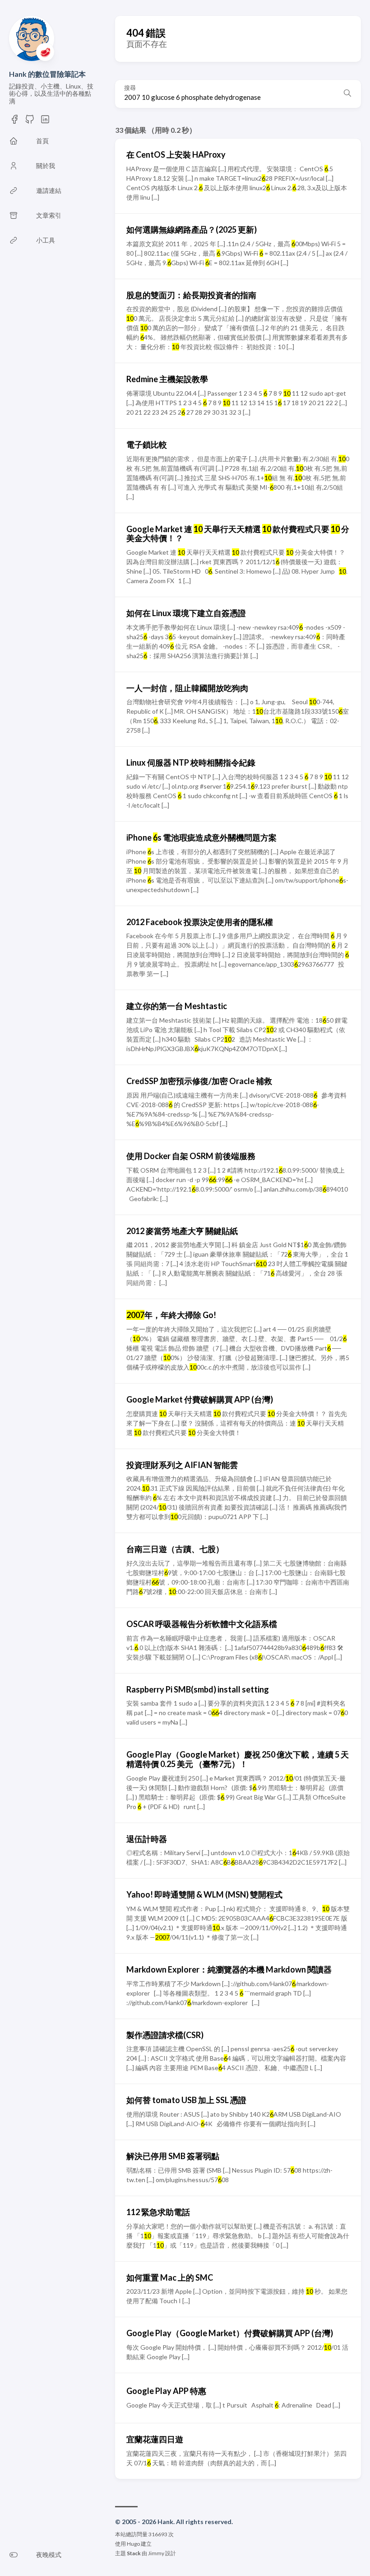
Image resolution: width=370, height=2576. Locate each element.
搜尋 (130, 88)
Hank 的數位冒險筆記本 (47, 74)
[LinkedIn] (45, 119)
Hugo (133, 2544)
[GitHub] (30, 119)
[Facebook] (14, 119)
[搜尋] (347, 94)
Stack (134, 2553)
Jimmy (156, 2553)
